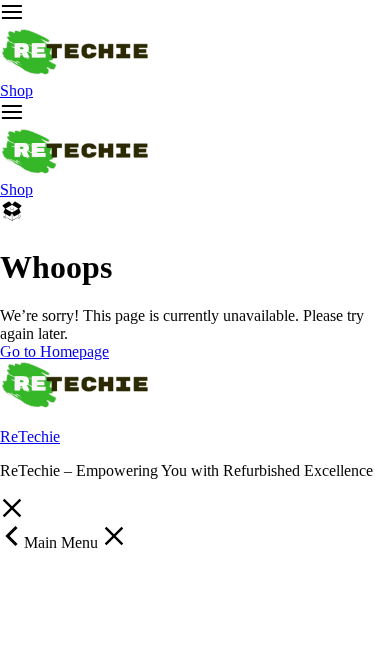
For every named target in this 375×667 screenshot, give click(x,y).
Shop (16, 90)
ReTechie (30, 436)
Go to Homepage (54, 351)
